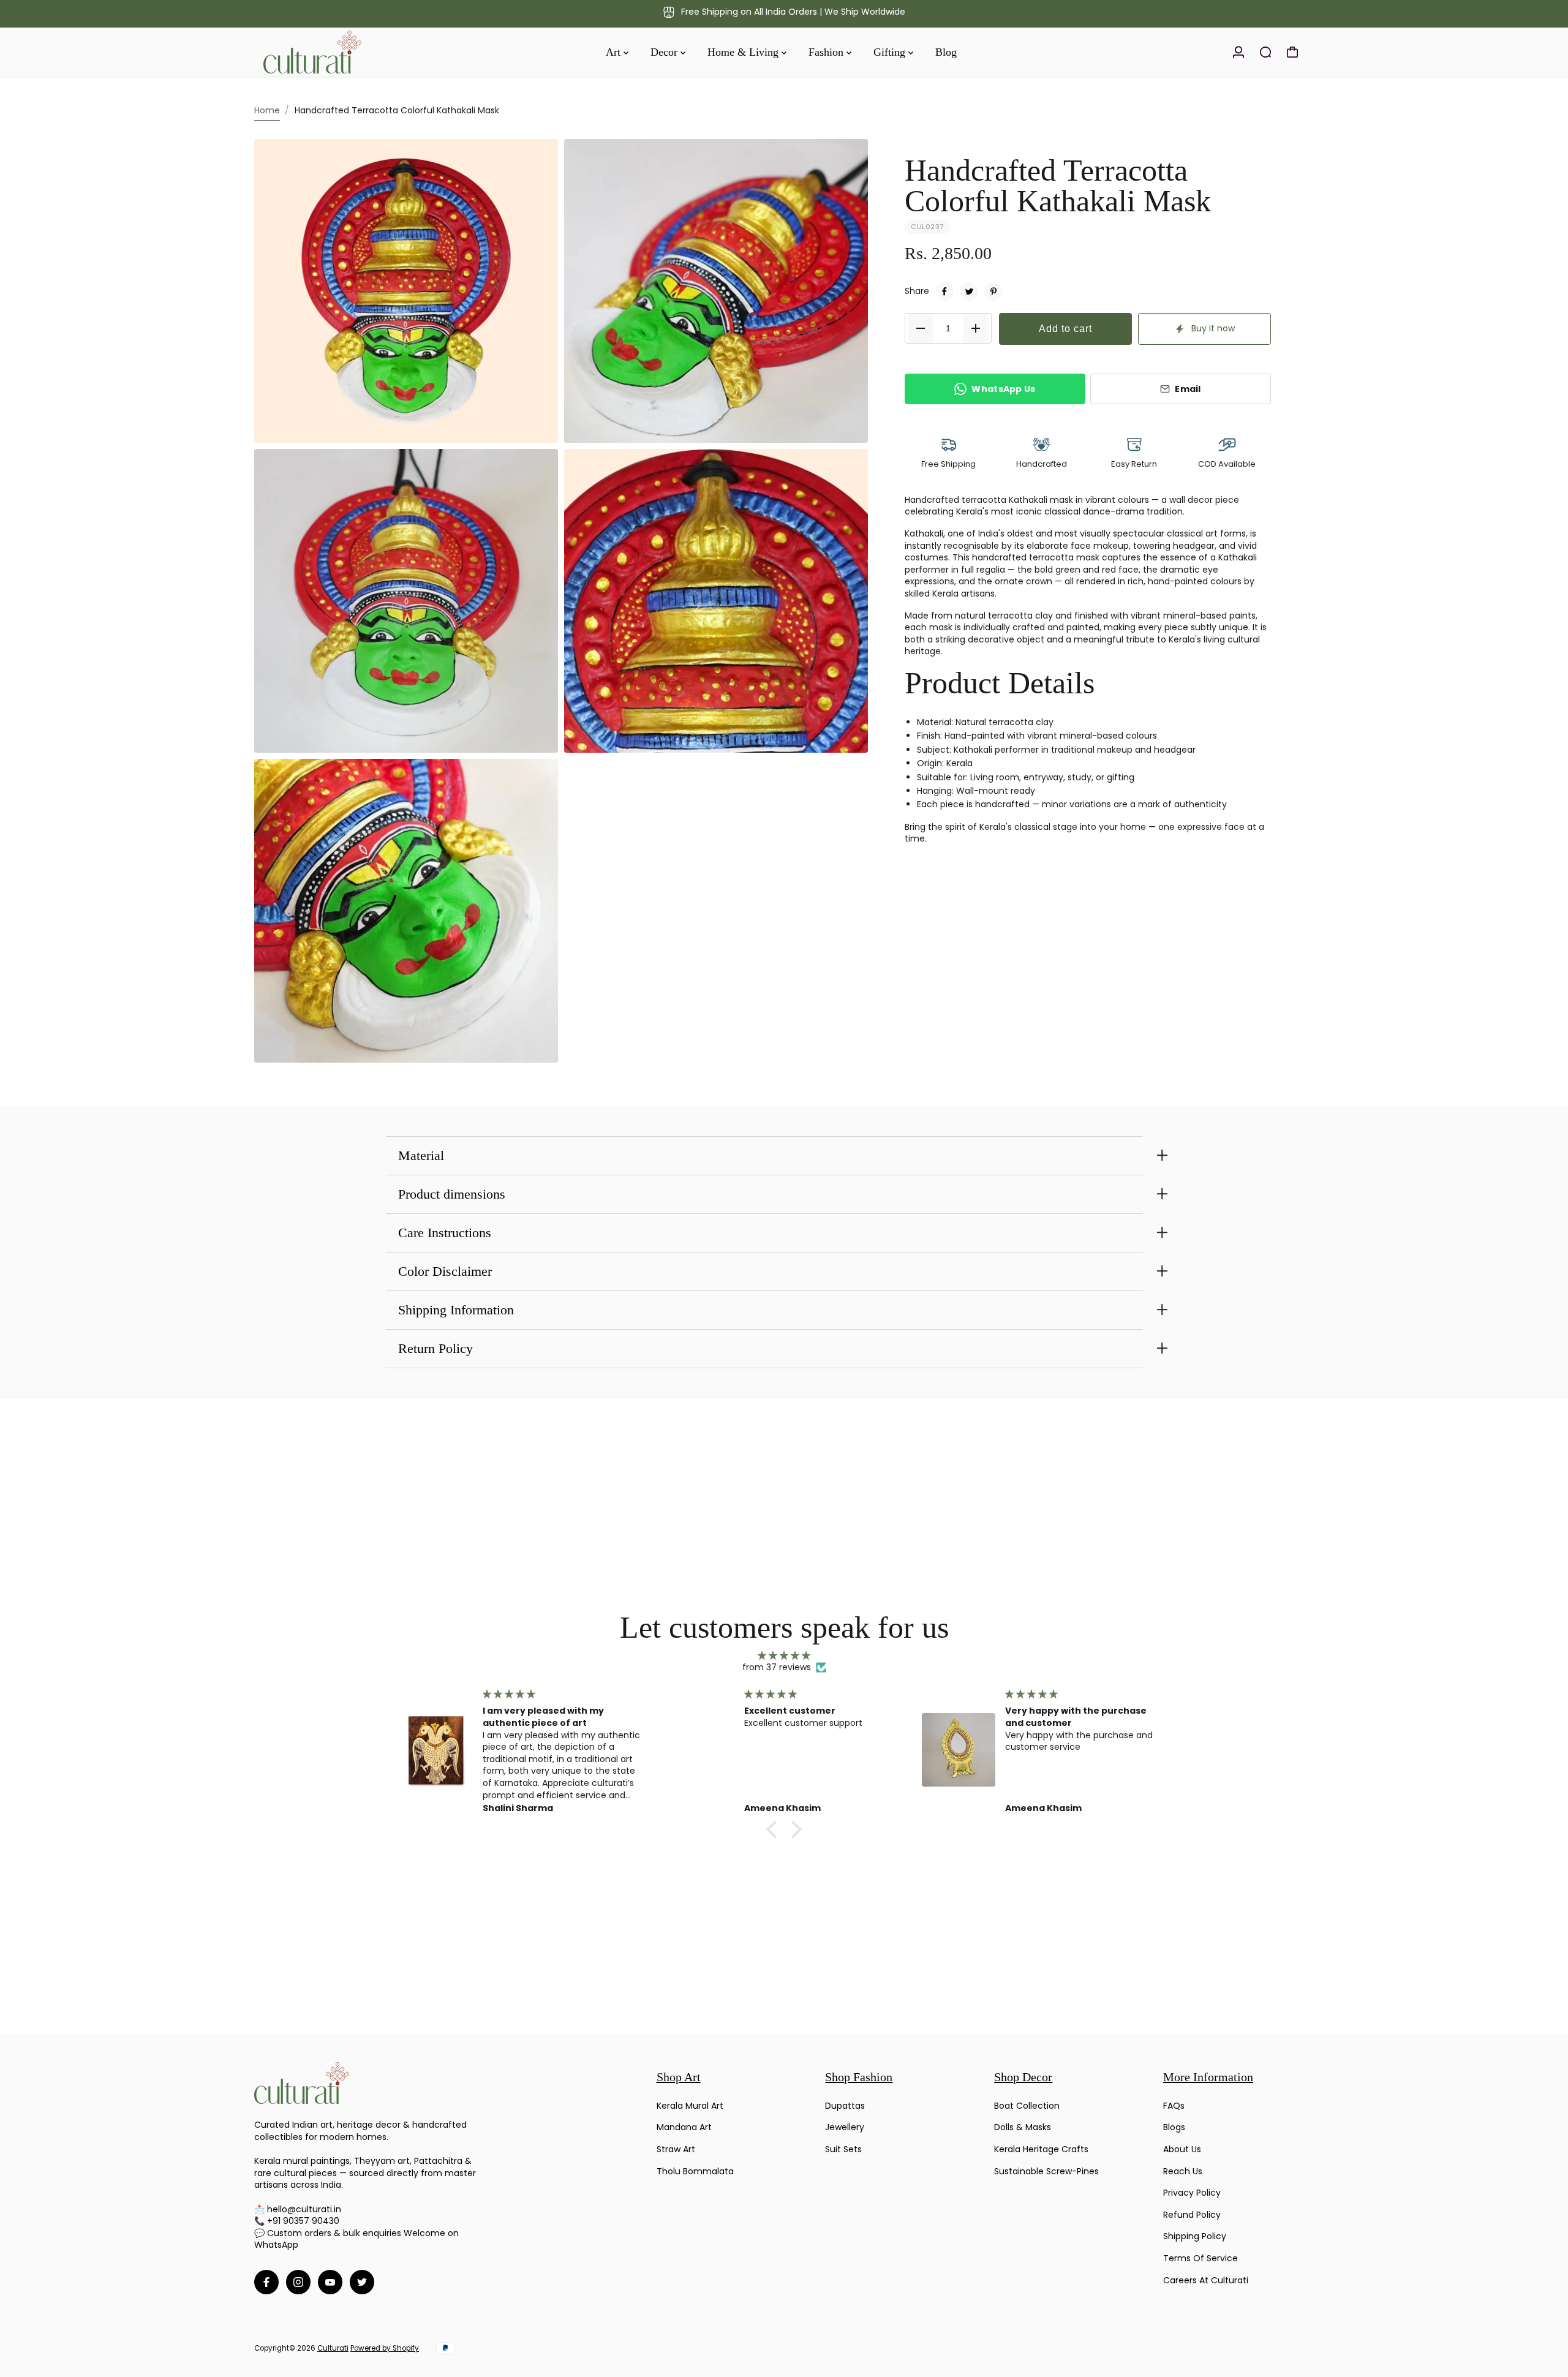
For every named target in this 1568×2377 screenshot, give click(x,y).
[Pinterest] (993, 292)
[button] (775, 1829)
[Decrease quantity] (921, 328)
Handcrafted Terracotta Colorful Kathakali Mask (1058, 186)
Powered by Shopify (385, 2348)
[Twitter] (969, 292)
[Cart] (1292, 52)
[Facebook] (944, 292)
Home (267, 110)
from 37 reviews (777, 1667)
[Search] (1265, 52)
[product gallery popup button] (535, 429)
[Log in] (1238, 52)
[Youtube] (330, 2282)
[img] (784, 1656)
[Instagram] (298, 2282)
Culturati (333, 2348)
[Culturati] (340, 52)
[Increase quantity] (976, 328)
